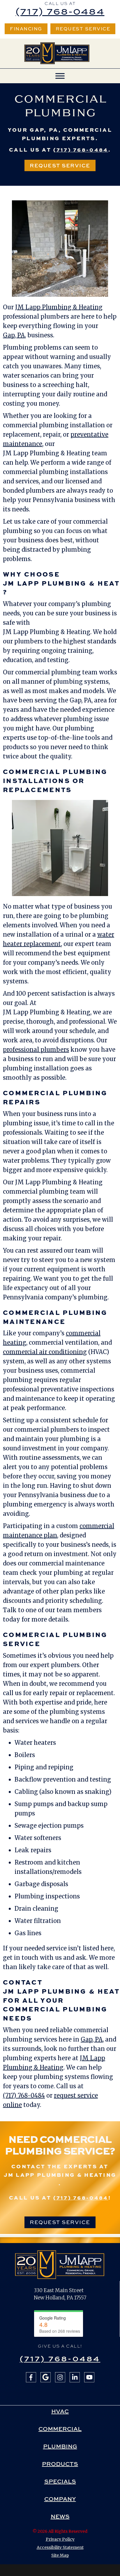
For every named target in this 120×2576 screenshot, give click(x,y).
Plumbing (60, 2446)
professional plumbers (36, 1050)
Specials (60, 2481)
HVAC (60, 2411)
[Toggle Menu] (60, 76)
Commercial (60, 2429)
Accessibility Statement (60, 2547)
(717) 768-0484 (60, 11)
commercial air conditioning (45, 1352)
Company (60, 2499)
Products (60, 2464)
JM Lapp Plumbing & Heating (59, 307)
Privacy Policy (60, 2539)
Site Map (60, 2555)
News (60, 2516)
